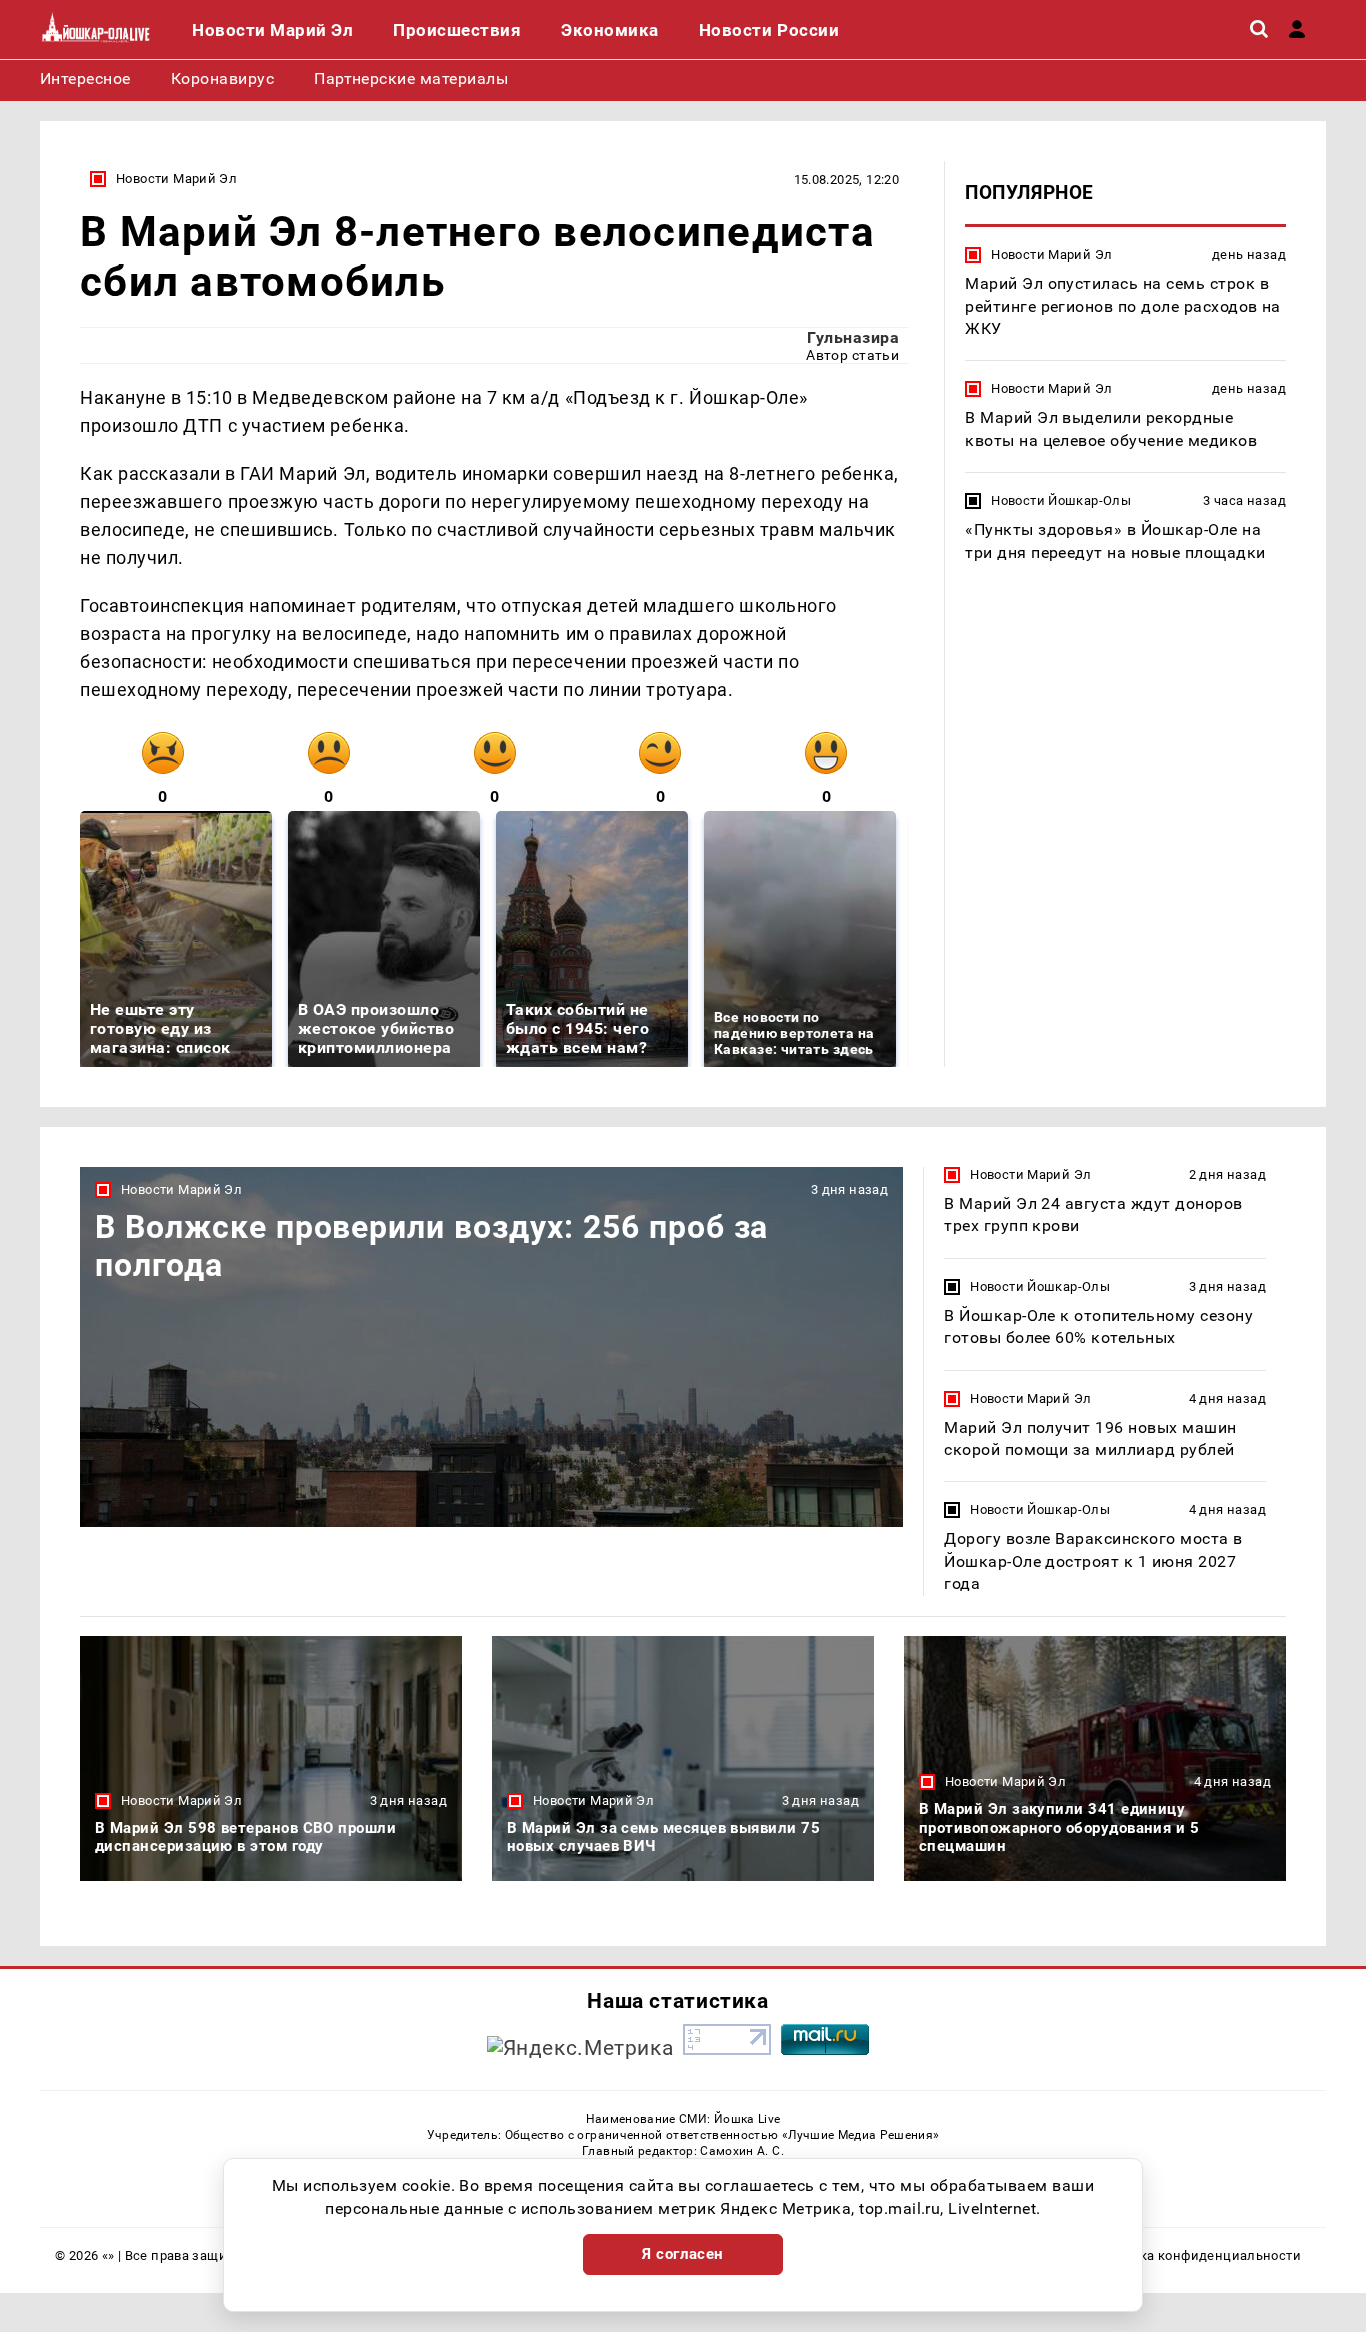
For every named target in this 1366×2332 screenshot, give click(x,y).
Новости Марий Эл (176, 178)
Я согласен (683, 2254)
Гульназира (853, 337)
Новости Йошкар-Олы (1061, 500)
